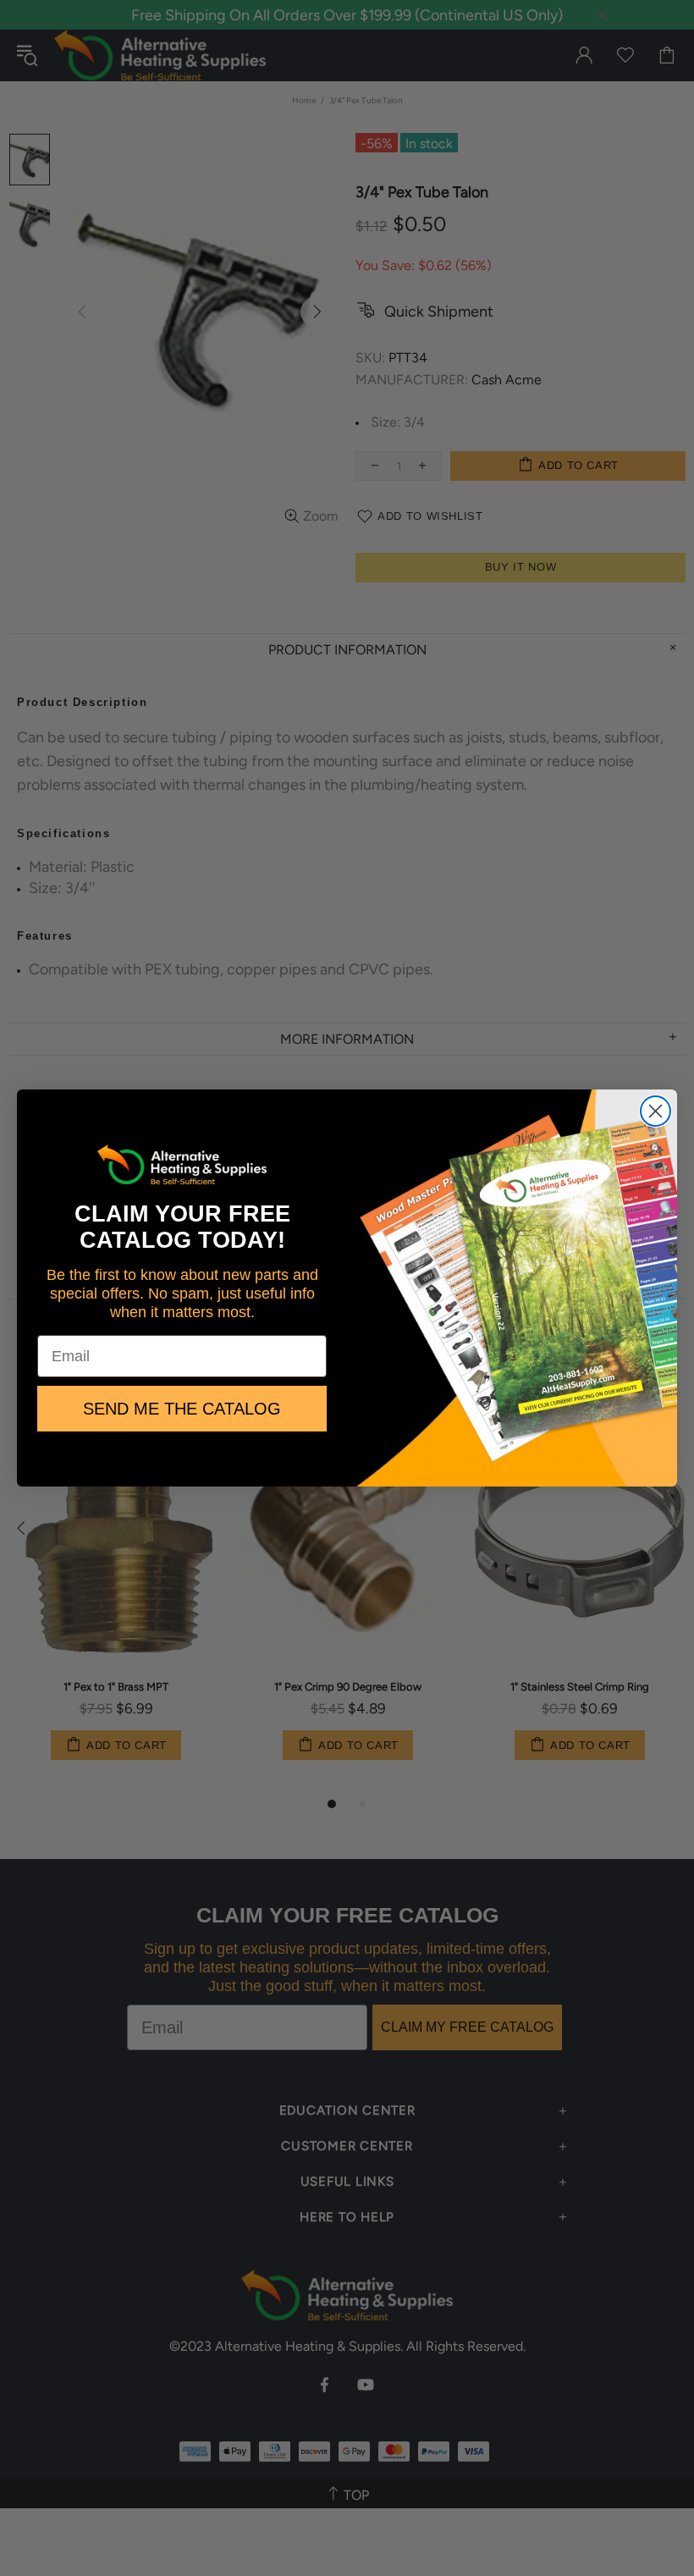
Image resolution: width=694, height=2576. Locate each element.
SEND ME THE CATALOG (182, 1409)
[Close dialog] (655, 1111)
